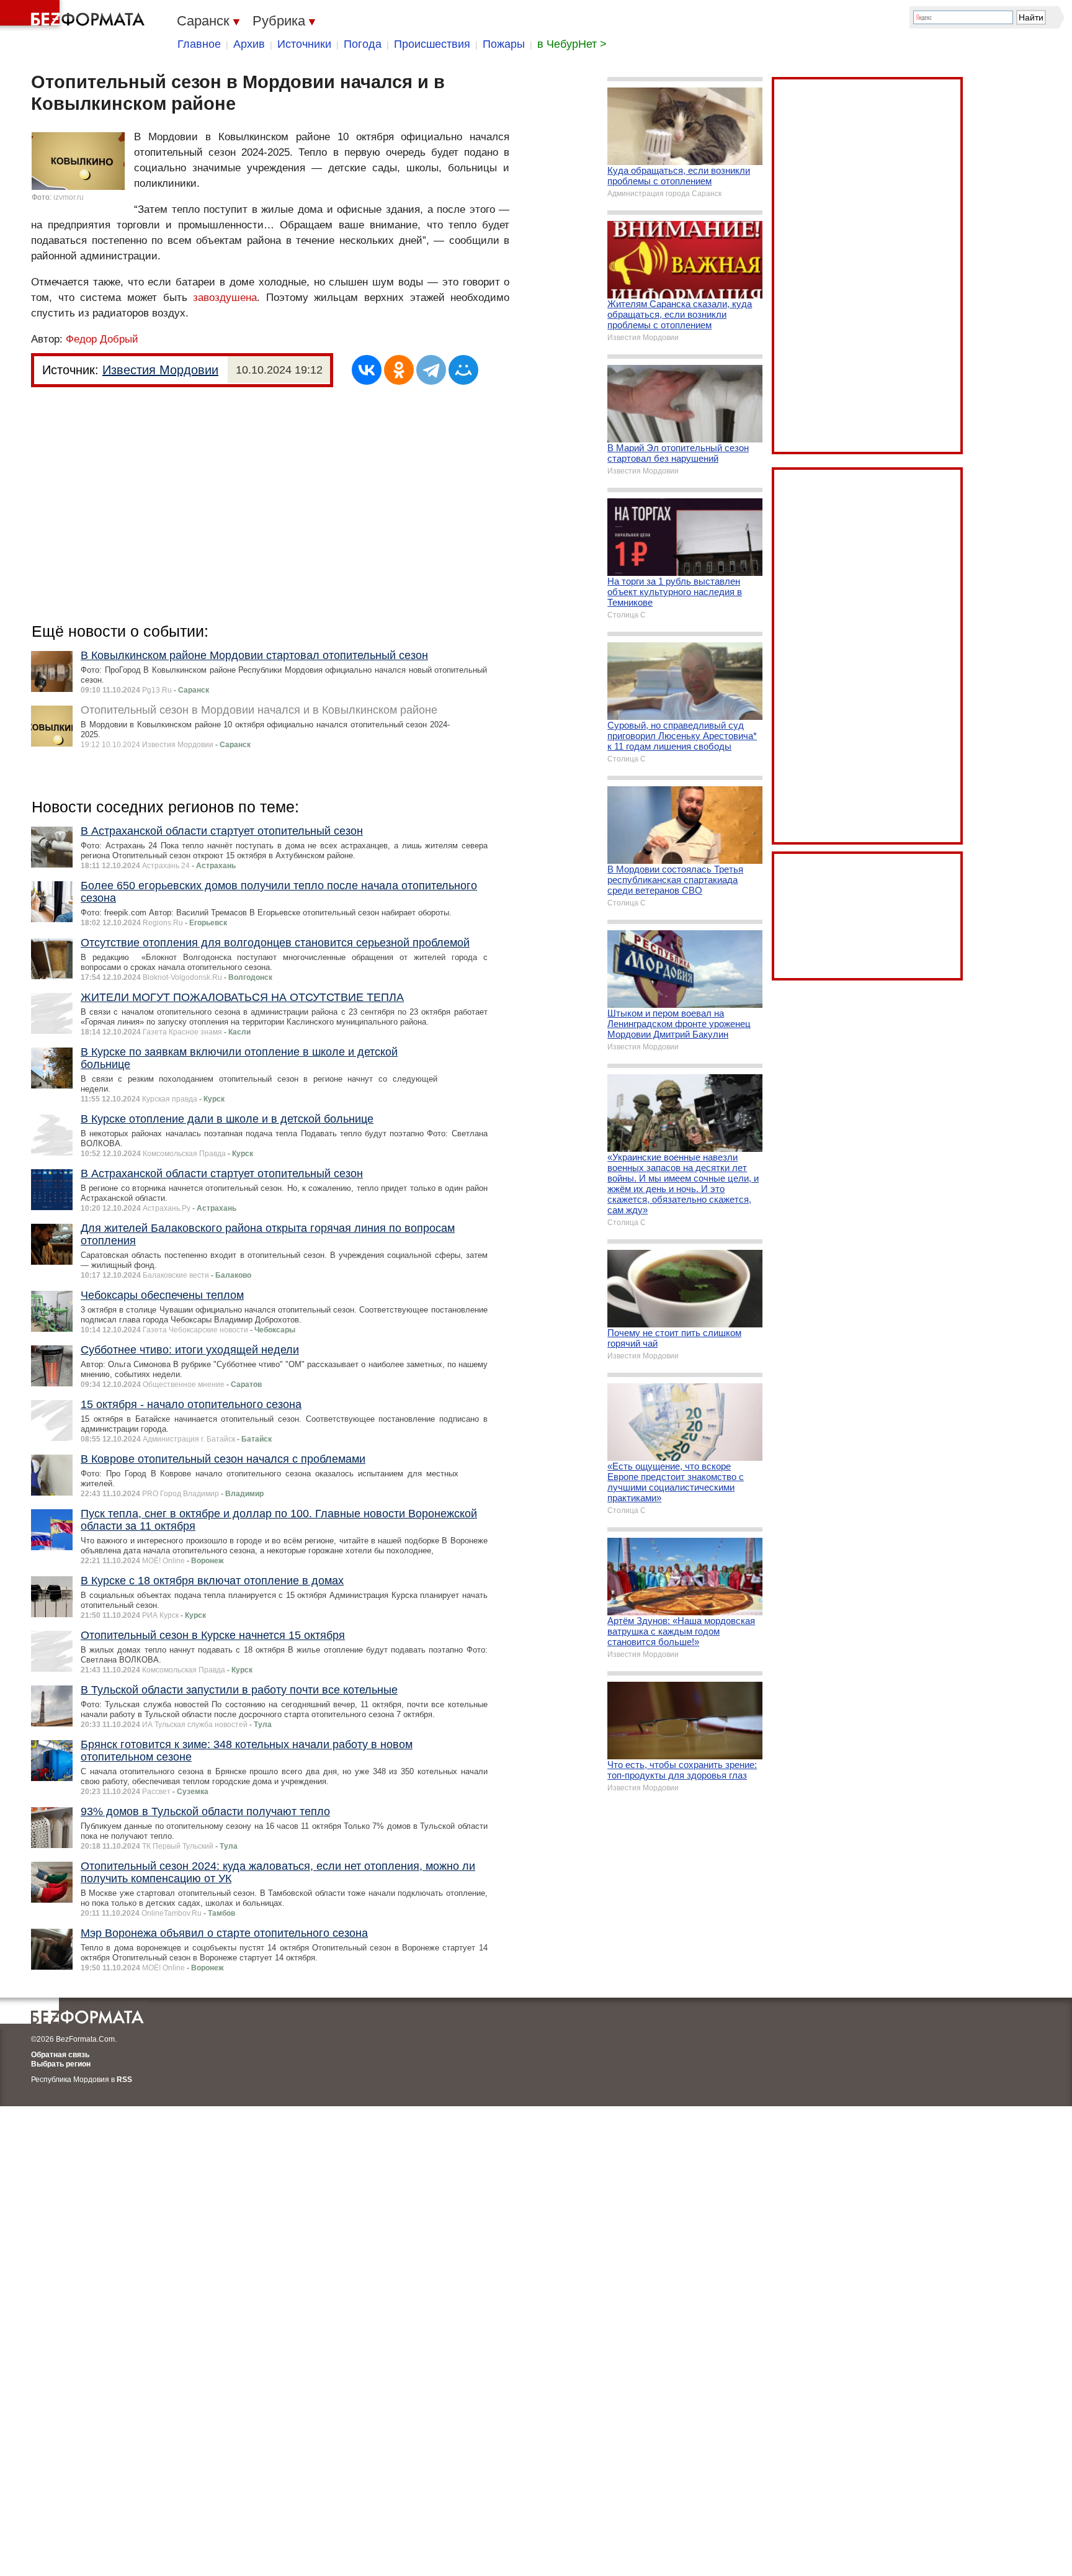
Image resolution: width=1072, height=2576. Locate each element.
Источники (304, 44)
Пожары (504, 44)
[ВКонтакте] (367, 370)
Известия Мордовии (160, 370)
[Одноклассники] (399, 370)
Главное (199, 44)
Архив (249, 44)
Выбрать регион (61, 2064)
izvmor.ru (69, 197)
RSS (124, 2080)
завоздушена (225, 298)
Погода (363, 44)
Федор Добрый (102, 339)
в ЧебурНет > (572, 44)
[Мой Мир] (463, 370)
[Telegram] (431, 370)
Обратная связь (60, 2055)
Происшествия (432, 44)
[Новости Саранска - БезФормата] (74, 16)
